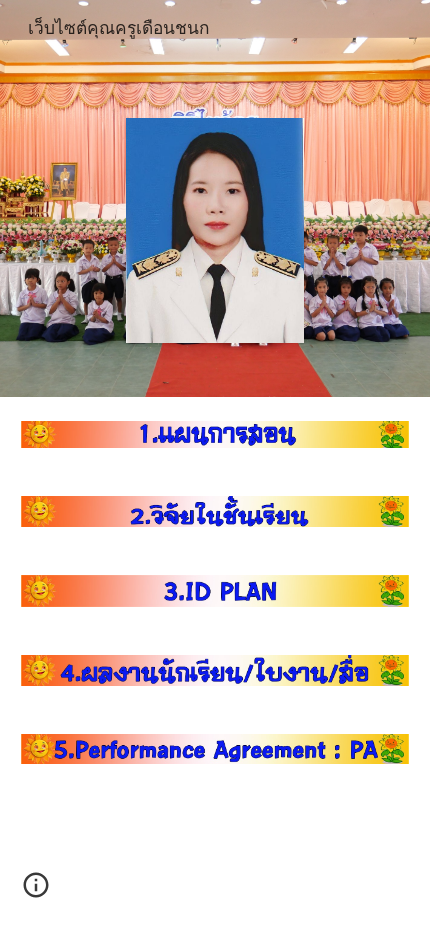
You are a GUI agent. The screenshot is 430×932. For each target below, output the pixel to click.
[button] (36, 892)
